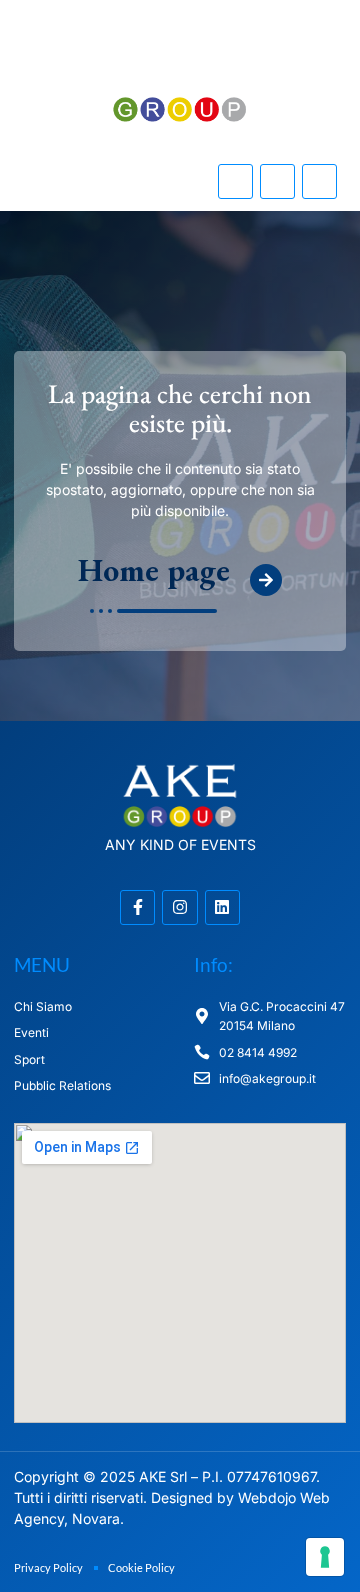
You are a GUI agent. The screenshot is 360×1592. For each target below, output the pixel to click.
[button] (90, 182)
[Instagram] (277, 181)
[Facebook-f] (235, 181)
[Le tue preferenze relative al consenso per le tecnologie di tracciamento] (325, 1557)
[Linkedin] (319, 181)
